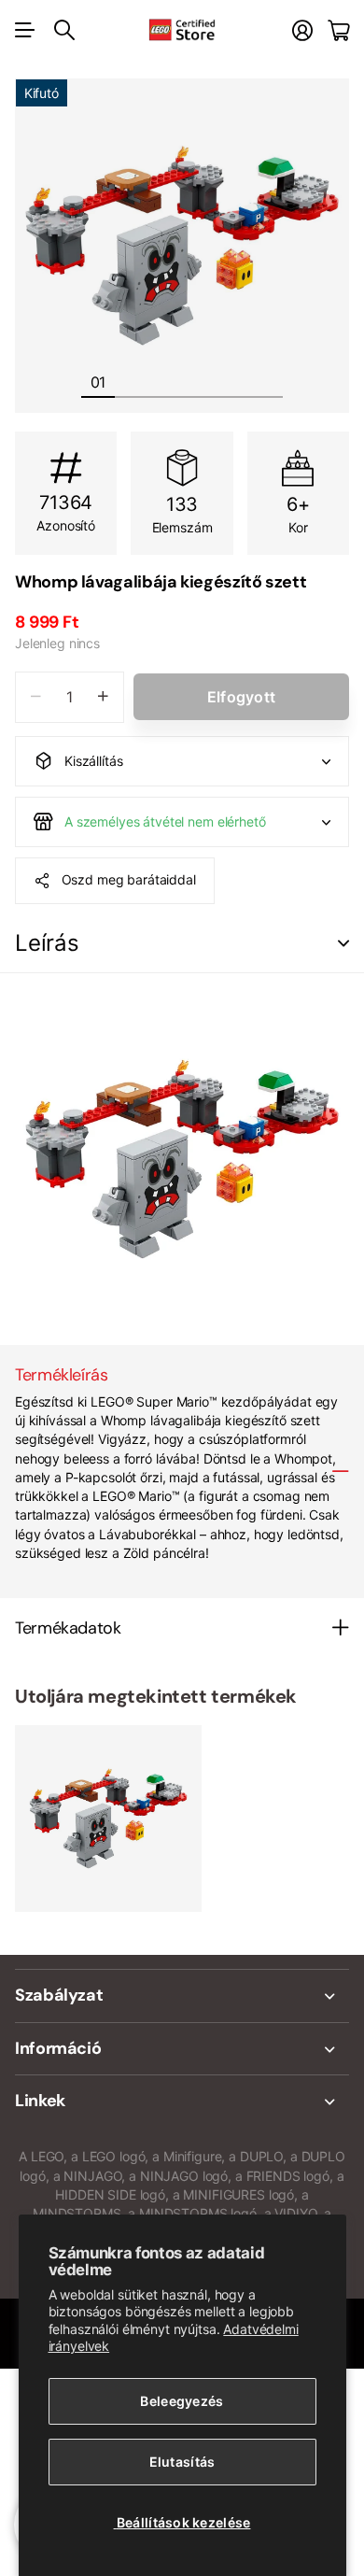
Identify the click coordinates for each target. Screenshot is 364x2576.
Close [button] (182, 1996)
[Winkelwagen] (338, 30)
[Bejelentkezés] (302, 30)
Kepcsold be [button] (343, 944)
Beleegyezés (182, 2401)
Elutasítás (182, 2462)
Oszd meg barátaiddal (129, 879)
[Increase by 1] (103, 697)
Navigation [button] (25, 30)
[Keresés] (64, 30)
